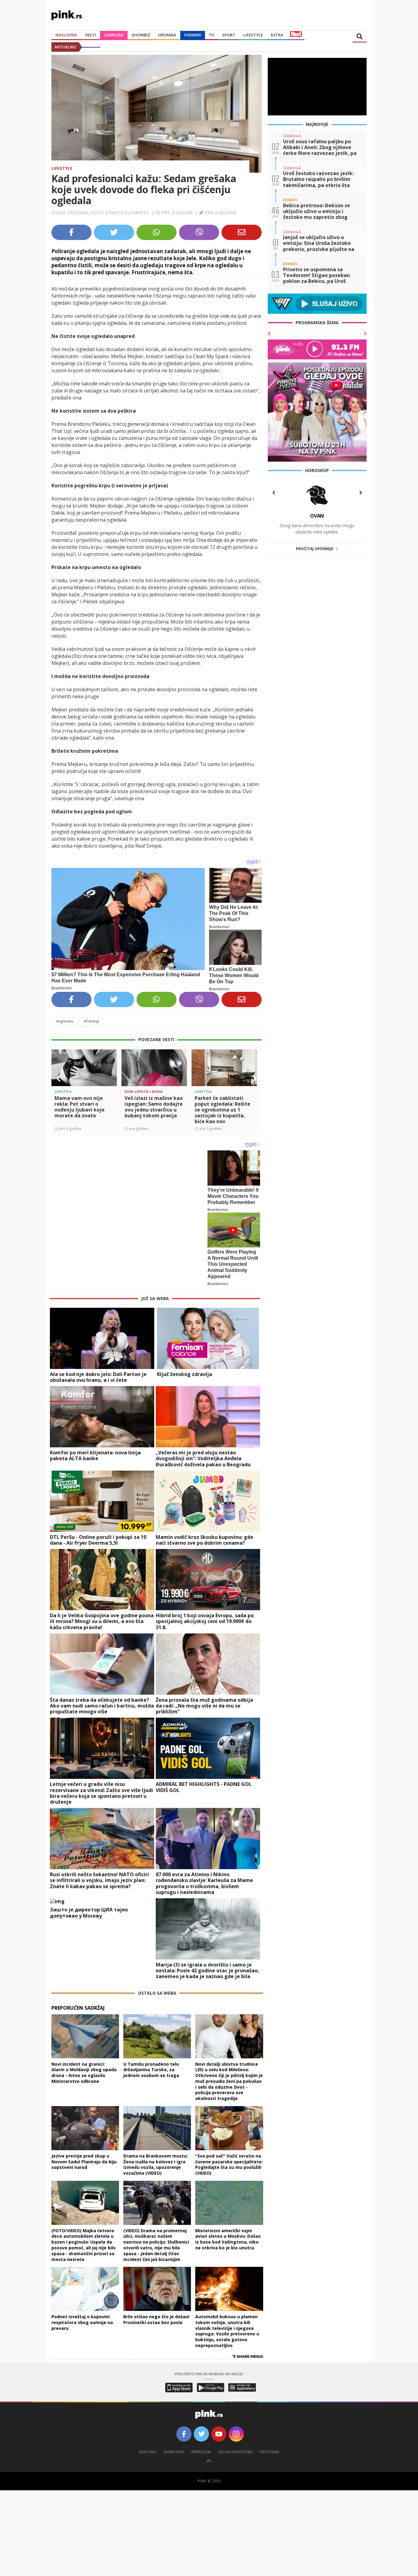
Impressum (201, 2452)
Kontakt (148, 2452)
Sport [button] (229, 35)
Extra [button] (277, 35)
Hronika (167, 35)
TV (212, 35)
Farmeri (193, 35)
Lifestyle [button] (253, 35)
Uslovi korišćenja (235, 2452)
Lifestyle (62, 168)
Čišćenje (92, 1021)
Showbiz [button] (141, 35)
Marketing (174, 2452)
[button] (58, 1078)
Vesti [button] (91, 35)
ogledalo (65, 1021)
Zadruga (114, 35)
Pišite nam (269, 2452)
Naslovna (66, 35)
